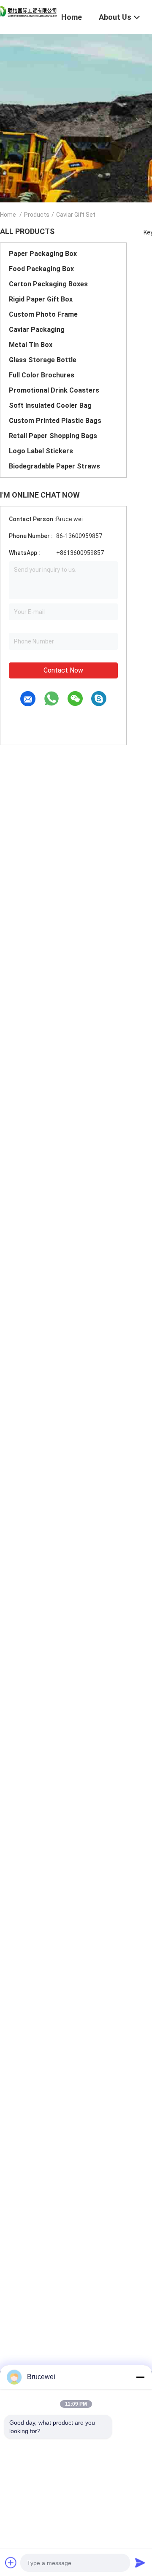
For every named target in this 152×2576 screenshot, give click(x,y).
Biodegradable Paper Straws (54, 466)
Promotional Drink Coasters (54, 390)
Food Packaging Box (41, 269)
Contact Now (63, 670)
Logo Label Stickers (41, 451)
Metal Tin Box (31, 345)
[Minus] (140, 2377)
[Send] (140, 2563)
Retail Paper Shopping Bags (53, 436)
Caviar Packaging (37, 330)
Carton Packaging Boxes (48, 284)
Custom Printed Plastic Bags (55, 421)
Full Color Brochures (42, 375)
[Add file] (11, 2563)
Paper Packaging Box (43, 254)
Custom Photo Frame (43, 314)
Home (8, 215)
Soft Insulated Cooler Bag (50, 405)
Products (37, 215)
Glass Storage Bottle (43, 360)
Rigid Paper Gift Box (41, 299)
